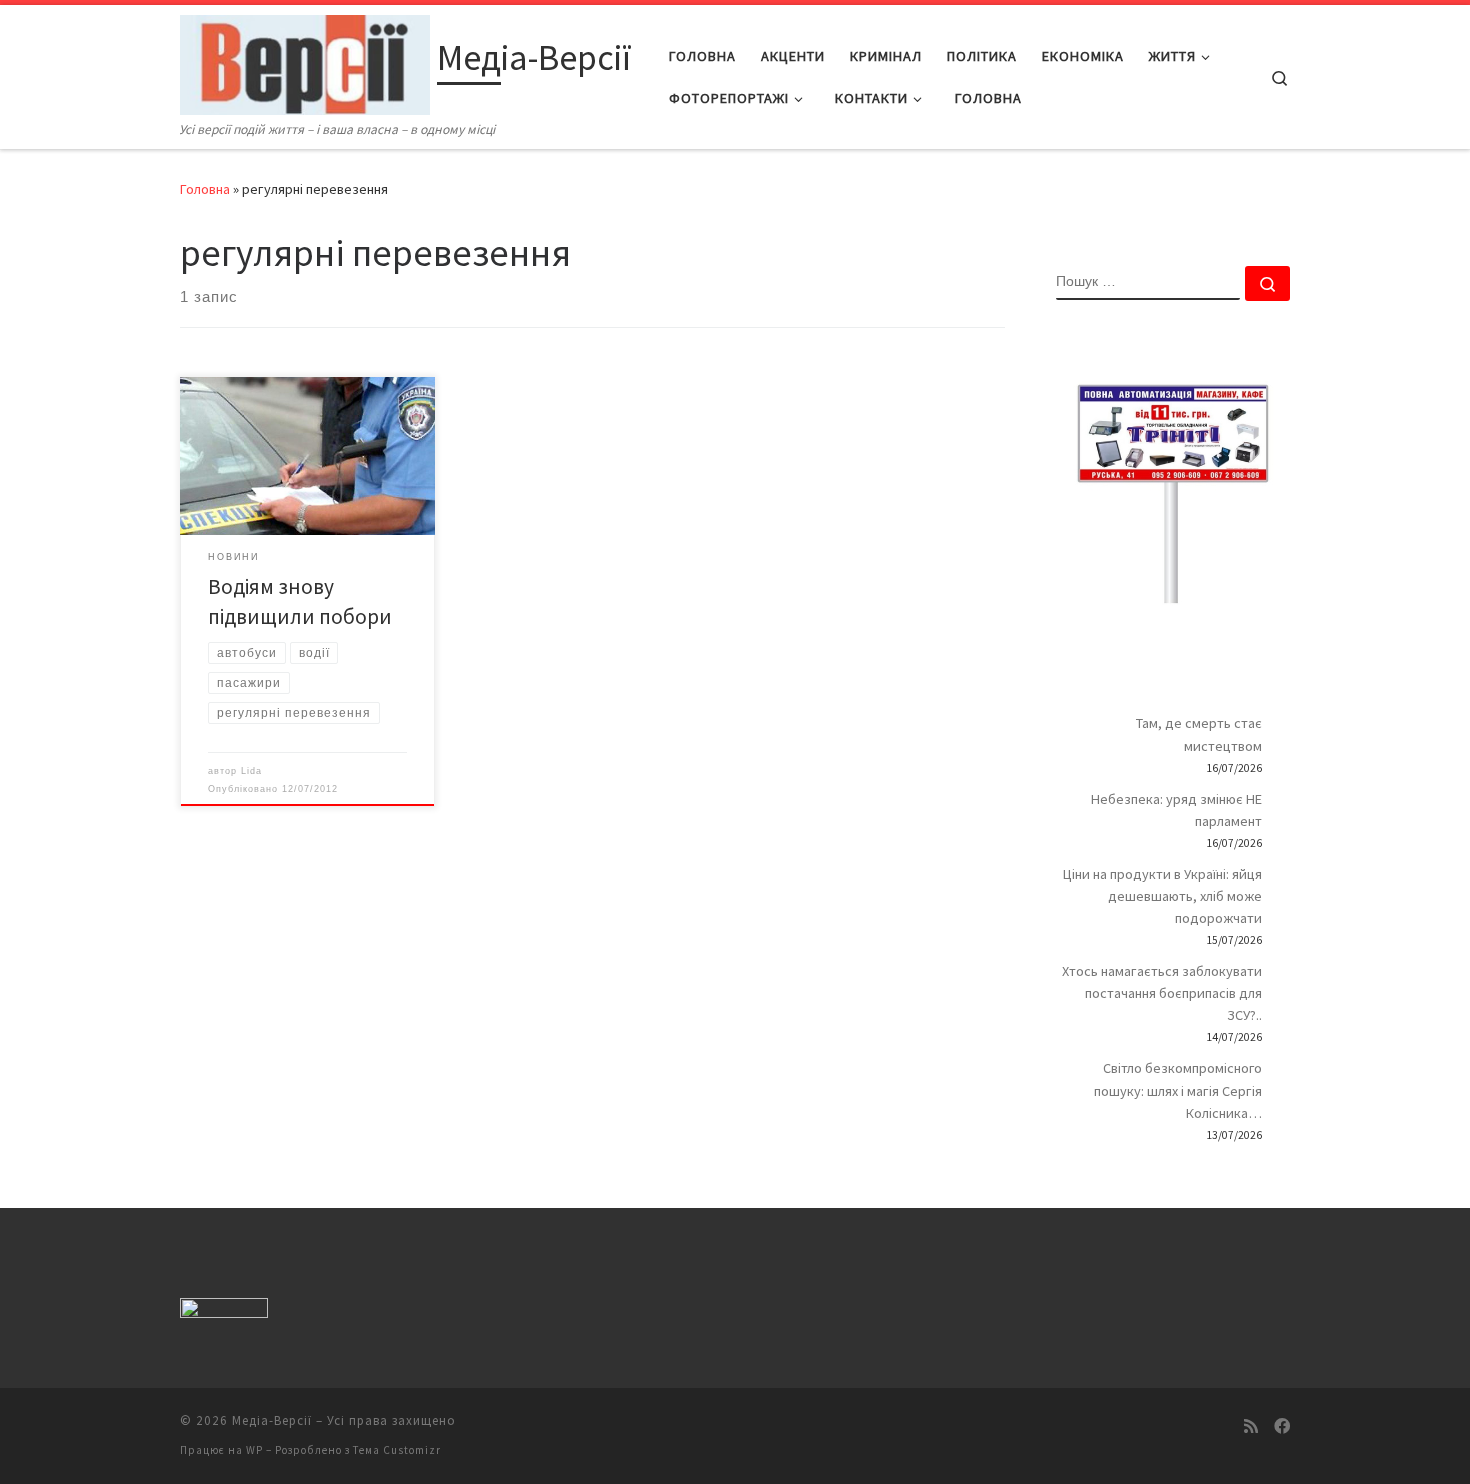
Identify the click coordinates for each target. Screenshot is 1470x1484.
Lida (251, 771)
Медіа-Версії (272, 1420)
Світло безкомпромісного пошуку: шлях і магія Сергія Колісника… (1178, 1090)
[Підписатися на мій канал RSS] (1251, 1426)
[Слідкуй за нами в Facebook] (1282, 1426)
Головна (205, 189)
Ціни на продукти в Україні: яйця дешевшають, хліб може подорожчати (1162, 896)
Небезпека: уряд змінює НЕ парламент (1176, 810)
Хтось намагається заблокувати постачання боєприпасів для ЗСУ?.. (1162, 993)
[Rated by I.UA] (224, 1311)
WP (254, 1450)
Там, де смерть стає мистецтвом (1199, 734)
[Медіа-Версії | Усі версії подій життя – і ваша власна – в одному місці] (305, 61)
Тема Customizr (397, 1450)
